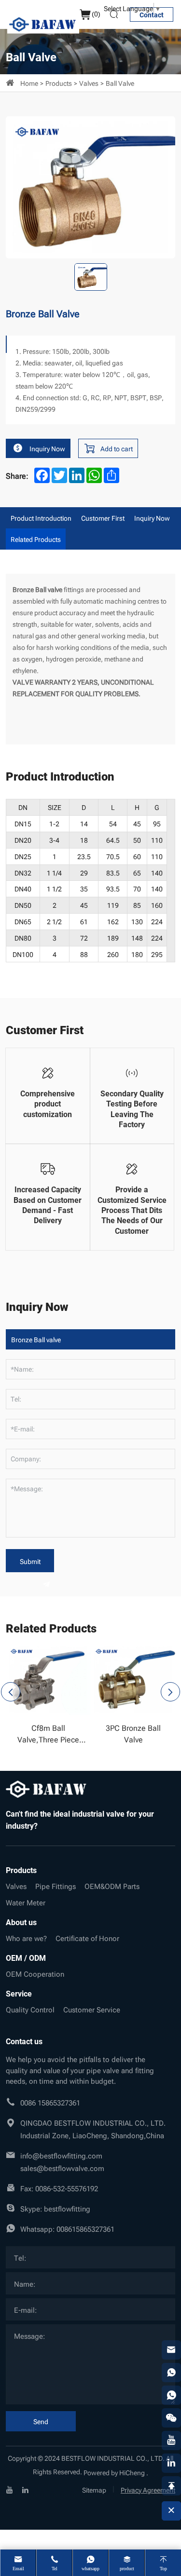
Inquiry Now (47, 448)
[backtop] (171, 2486)
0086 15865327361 (50, 2102)
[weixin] (171, 2418)
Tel (55, 2569)
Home (29, 83)
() (96, 13)
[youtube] (10, 2489)
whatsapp (90, 2569)
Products (59, 83)
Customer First (103, 518)
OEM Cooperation (35, 1973)
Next (170, 1692)
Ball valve (120, 83)
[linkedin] (25, 2489)
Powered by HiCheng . (116, 2472)
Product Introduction (41, 518)
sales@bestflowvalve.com (62, 2168)
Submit (30, 1561)
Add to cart (117, 448)
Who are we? (26, 1938)
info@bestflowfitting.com (61, 2155)
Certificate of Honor (87, 1938)
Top (163, 2569)
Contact (152, 15)
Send (41, 2421)
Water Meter (26, 1902)
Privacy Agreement (148, 2489)
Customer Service (92, 2009)
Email (18, 2569)
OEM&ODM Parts (112, 1886)
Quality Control (30, 2009)
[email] (171, 2350)
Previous (11, 1692)
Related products (36, 539)
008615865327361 (85, 2228)
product (127, 2569)
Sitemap (94, 2489)
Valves (89, 83)
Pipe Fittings (56, 1886)
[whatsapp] (171, 2373)
